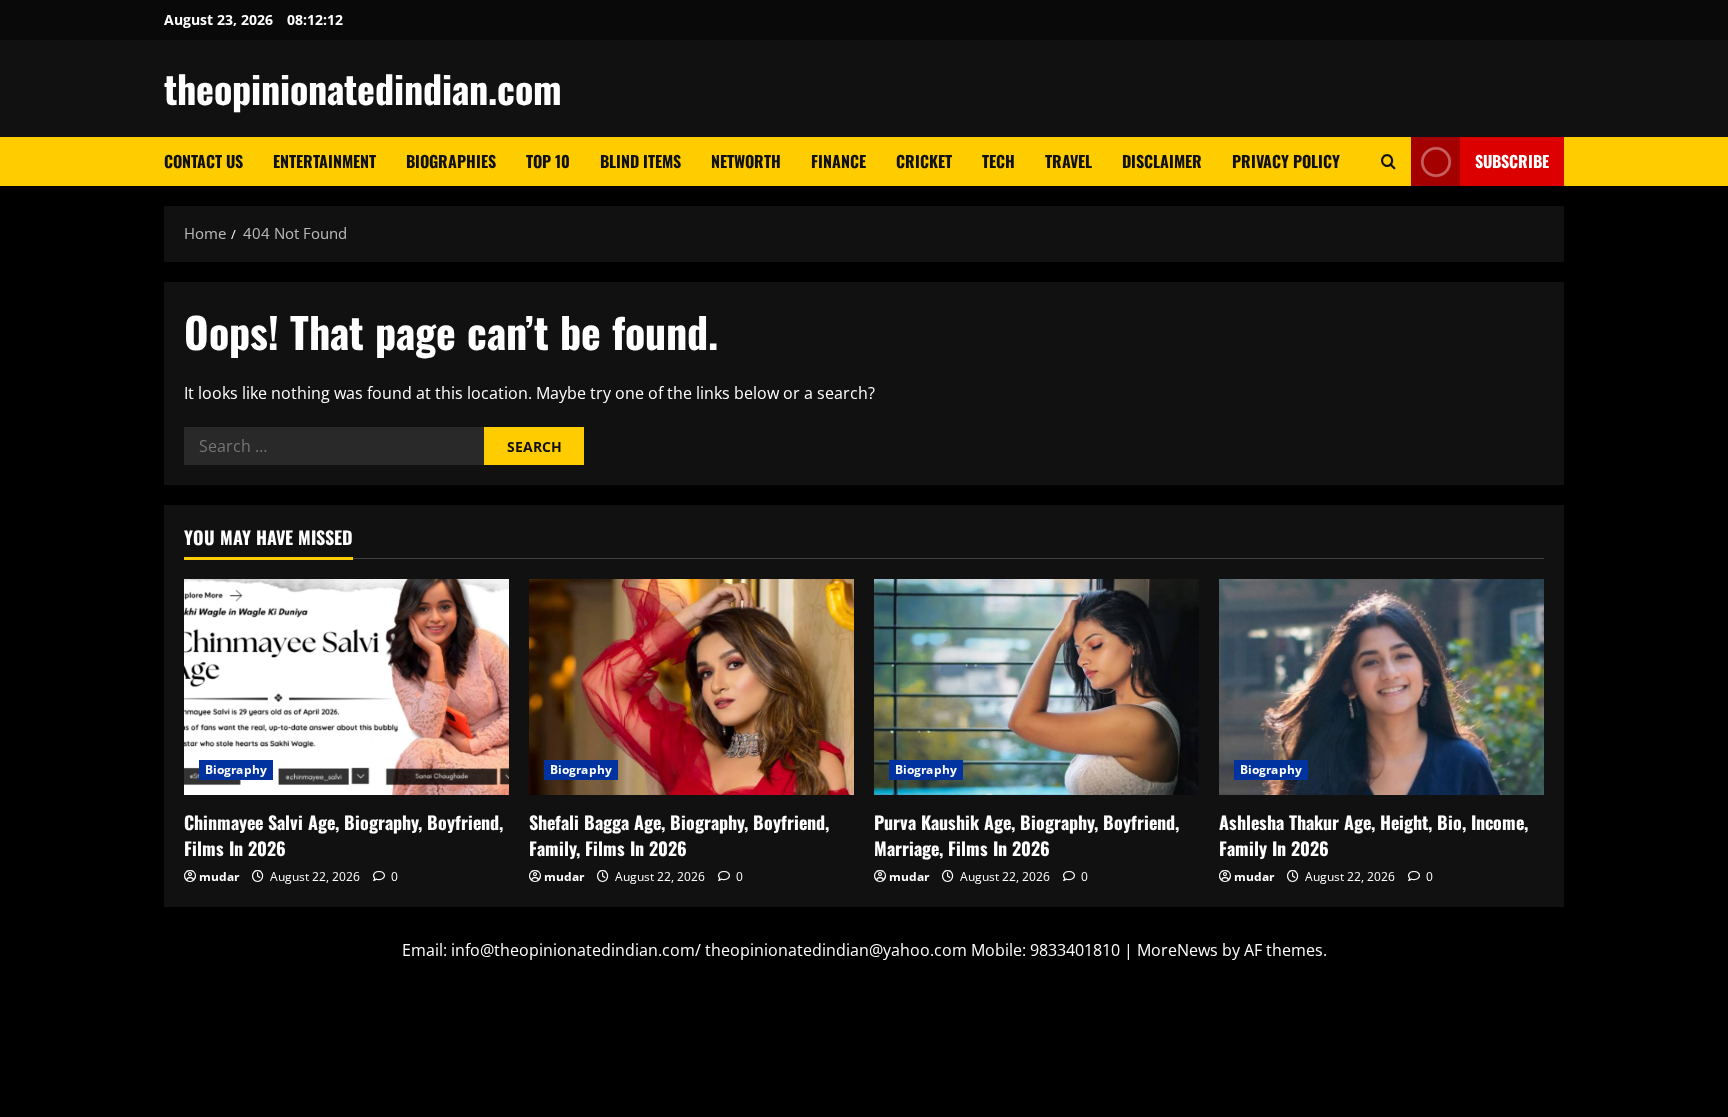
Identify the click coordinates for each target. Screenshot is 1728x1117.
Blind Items (640, 161)
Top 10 (548, 161)
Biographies (451, 161)
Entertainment (324, 161)
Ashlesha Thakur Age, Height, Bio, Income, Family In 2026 (1373, 834)
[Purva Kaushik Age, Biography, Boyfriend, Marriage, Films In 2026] (1036, 687)
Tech (998, 161)
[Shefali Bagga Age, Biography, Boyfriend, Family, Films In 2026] (691, 687)
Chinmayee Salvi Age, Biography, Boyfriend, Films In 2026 (343, 834)
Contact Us (203, 161)
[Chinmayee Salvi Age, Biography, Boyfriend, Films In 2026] (346, 687)
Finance (838, 161)
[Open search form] (1388, 161)
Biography (236, 769)
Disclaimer (1162, 161)
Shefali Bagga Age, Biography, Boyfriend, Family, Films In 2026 (679, 834)
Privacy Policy (1286, 161)
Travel (1068, 161)
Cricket (924, 161)
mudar (219, 876)
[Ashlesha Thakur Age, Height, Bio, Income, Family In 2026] (1381, 687)
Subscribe (1512, 161)
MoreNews (1177, 950)
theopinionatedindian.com (363, 88)
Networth (746, 161)
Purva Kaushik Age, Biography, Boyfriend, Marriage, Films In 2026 (1026, 834)
